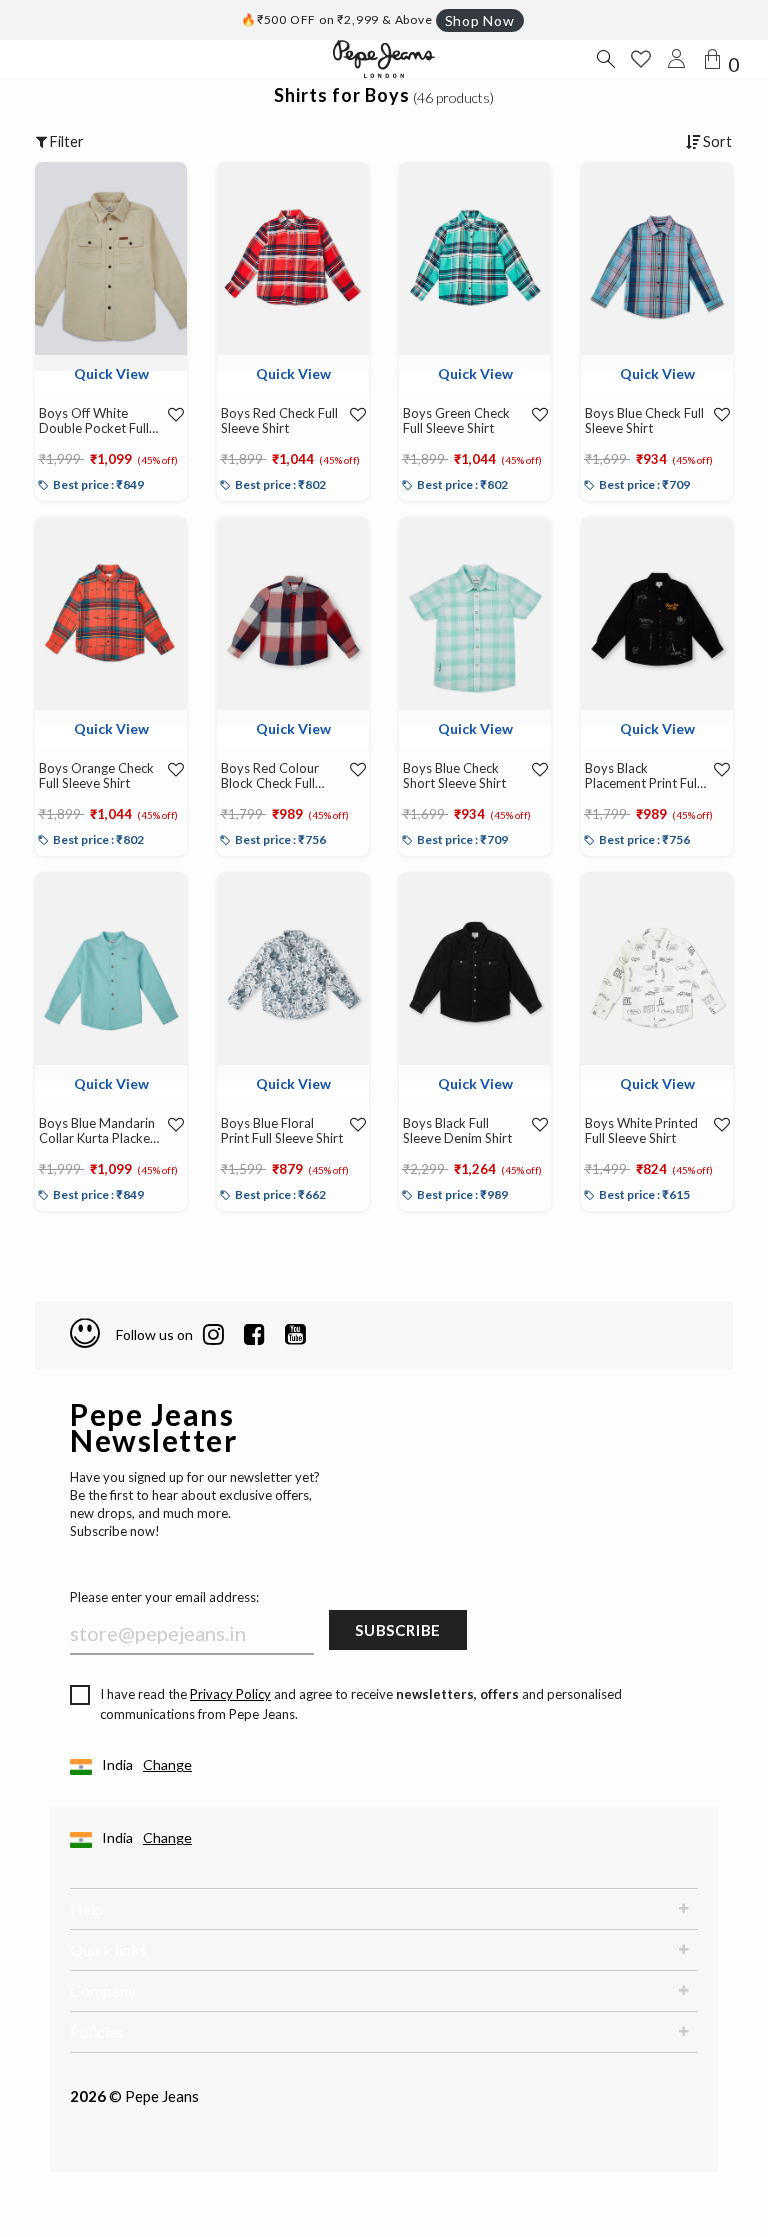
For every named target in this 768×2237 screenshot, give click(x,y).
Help (87, 1908)
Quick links (108, 1949)
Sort (716, 141)
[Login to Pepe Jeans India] (677, 59)
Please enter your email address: (164, 1597)
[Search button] (605, 59)
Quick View (111, 373)
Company (103, 1990)
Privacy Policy (230, 1694)
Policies (97, 2031)
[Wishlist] (173, 414)
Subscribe (398, 1630)
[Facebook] (254, 1335)
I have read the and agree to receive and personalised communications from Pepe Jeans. (361, 1704)
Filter (65, 141)
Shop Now (480, 20)
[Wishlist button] (641, 59)
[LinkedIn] (213, 1335)
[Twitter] (295, 1335)
